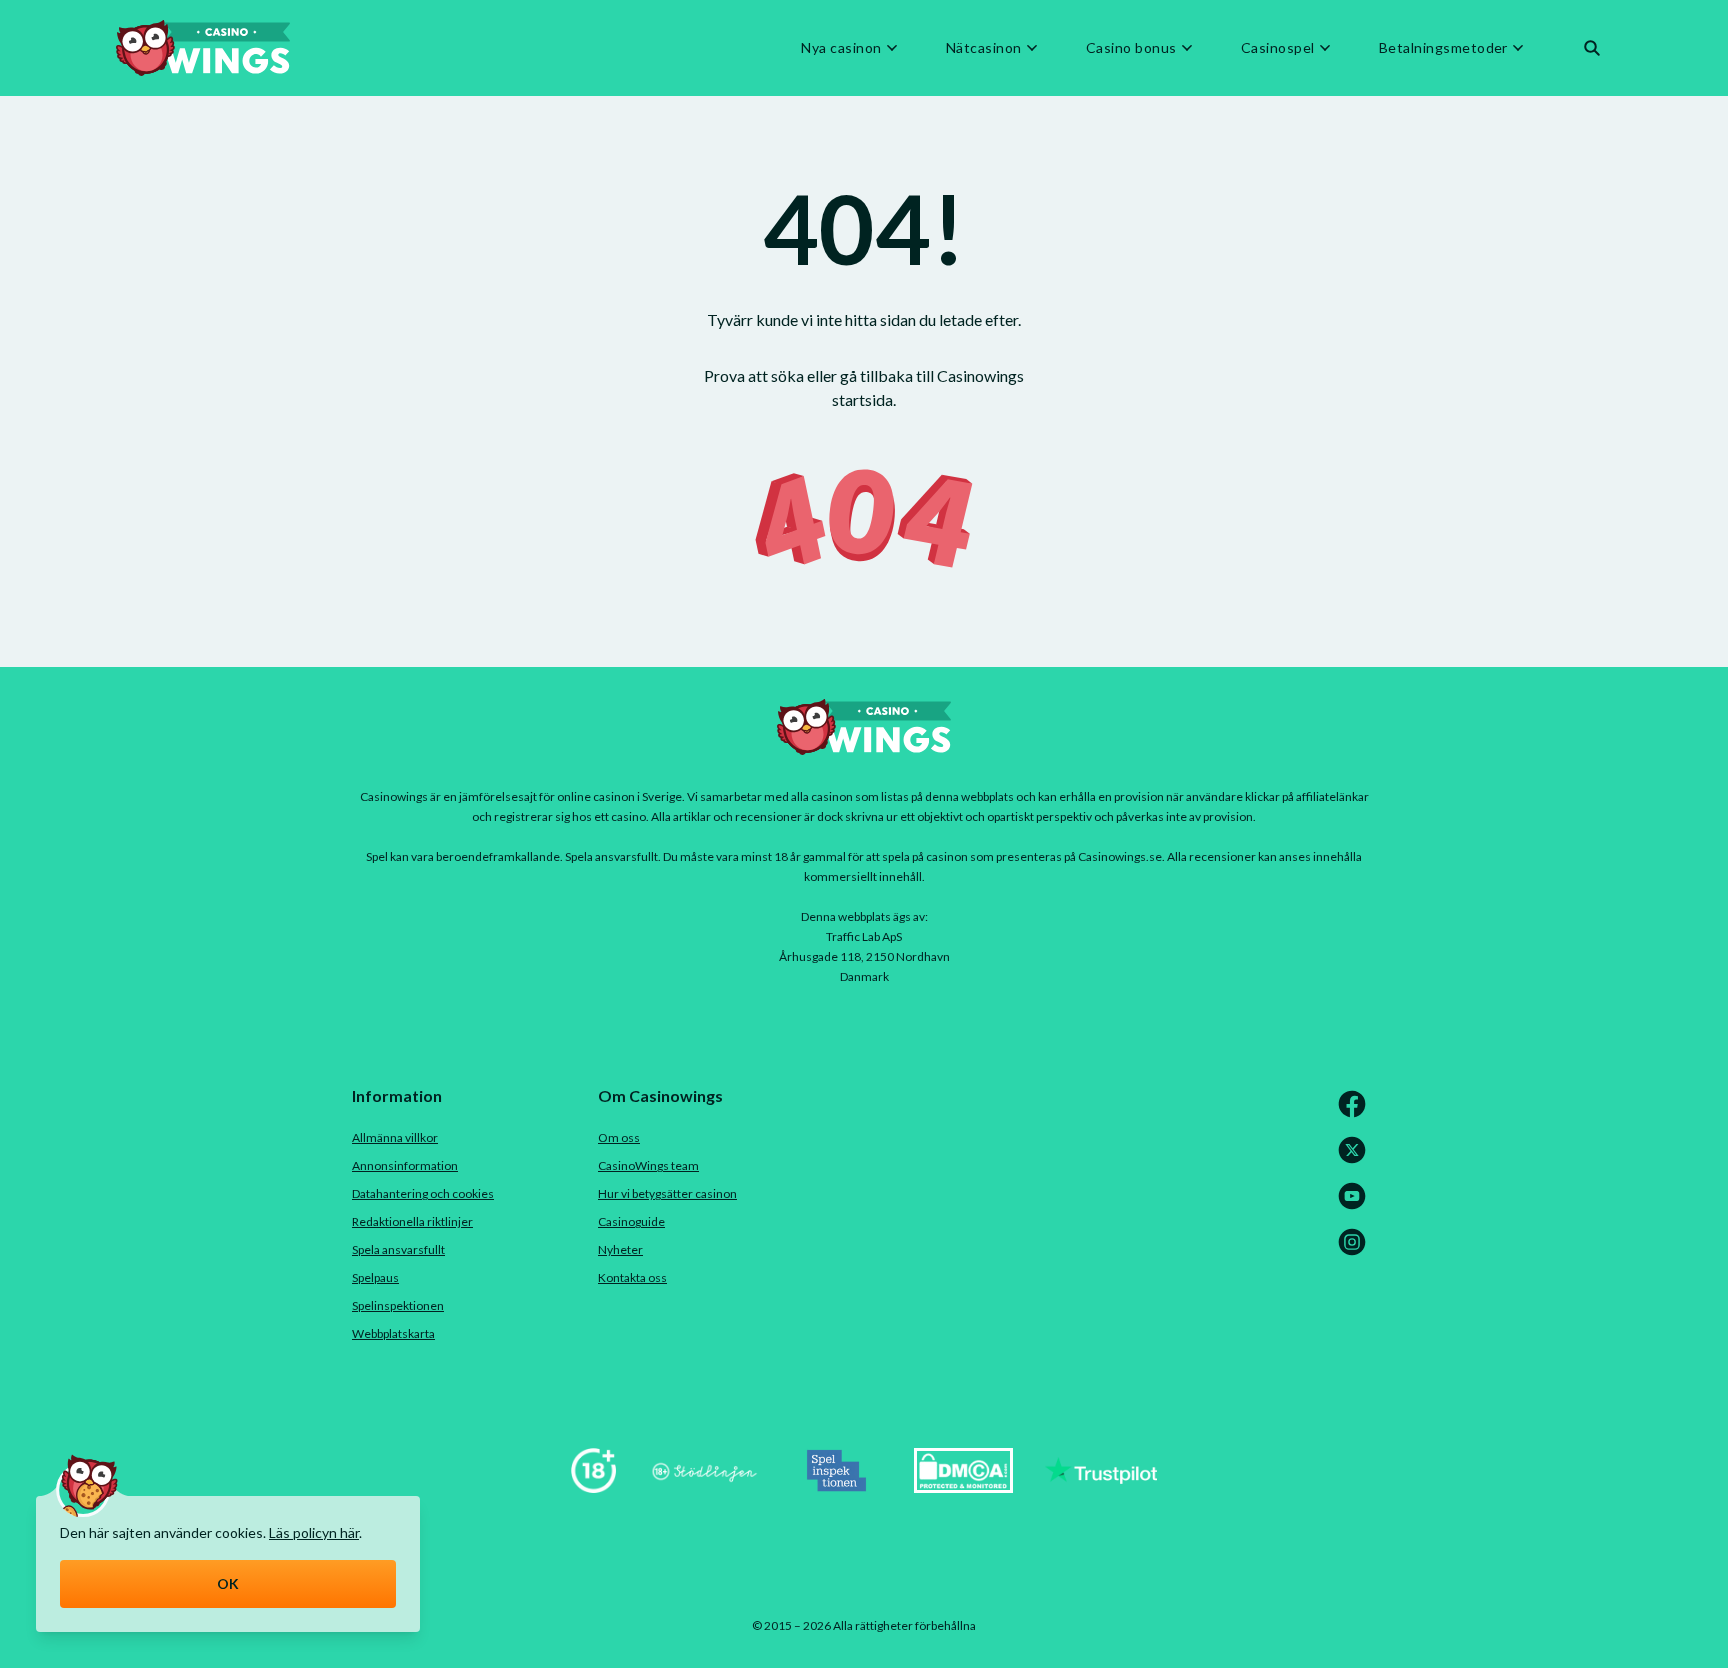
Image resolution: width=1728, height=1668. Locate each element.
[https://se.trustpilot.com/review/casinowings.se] (1101, 1486)
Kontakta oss (632, 1277)
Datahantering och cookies (423, 1193)
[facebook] (1356, 1113)
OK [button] (228, 1583)
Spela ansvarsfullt (398, 1249)
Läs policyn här (314, 1532)
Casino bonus (1131, 48)
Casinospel (1278, 48)
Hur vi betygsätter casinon (667, 1193)
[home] (203, 48)
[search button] (1592, 48)
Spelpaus (375, 1277)
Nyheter (620, 1249)
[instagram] (1356, 1251)
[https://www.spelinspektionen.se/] (837, 1486)
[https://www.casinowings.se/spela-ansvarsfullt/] (593, 1486)
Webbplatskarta (393, 1333)
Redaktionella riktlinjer (412, 1221)
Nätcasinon (984, 48)
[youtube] (1356, 1205)
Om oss (619, 1137)
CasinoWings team (648, 1165)
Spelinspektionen (398, 1305)
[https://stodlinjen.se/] (704, 1486)
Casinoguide (631, 1221)
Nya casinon (841, 48)
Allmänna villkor (395, 1137)
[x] (1356, 1159)
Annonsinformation (405, 1165)
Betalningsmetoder (1443, 48)
